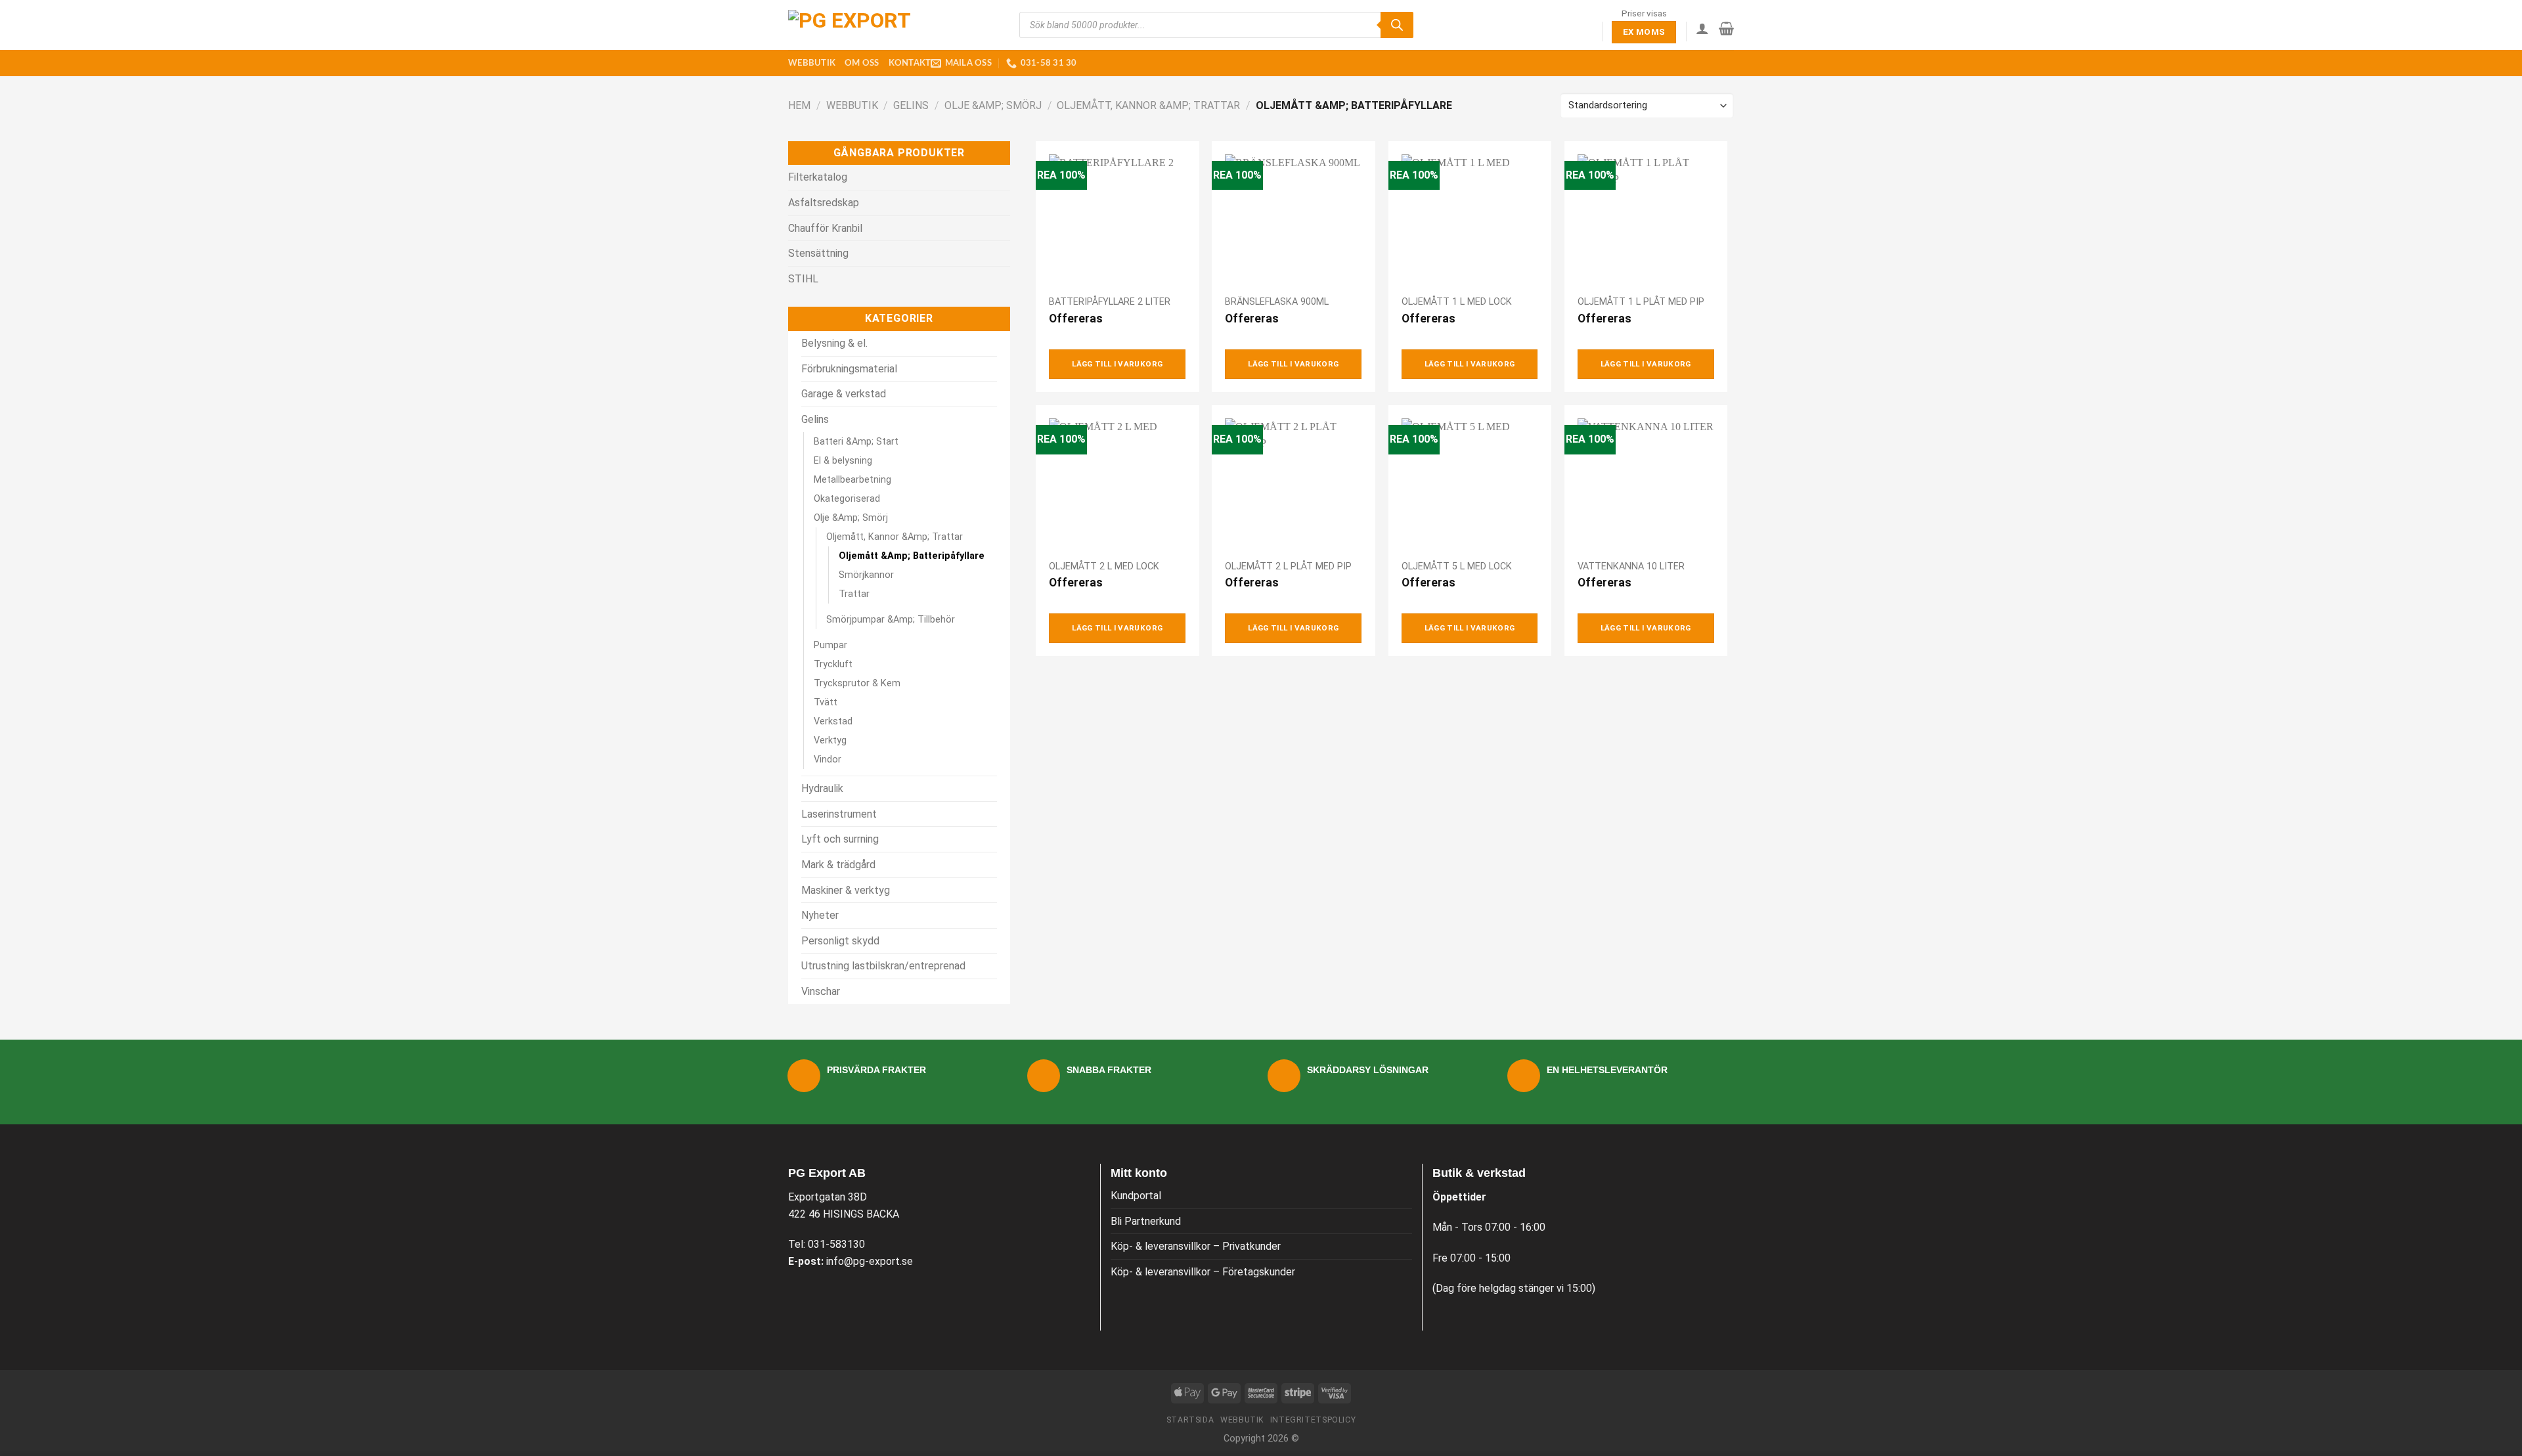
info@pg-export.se (870, 1261)
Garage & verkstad (844, 394)
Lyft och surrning (840, 839)
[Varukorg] (1726, 28)
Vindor (828, 760)
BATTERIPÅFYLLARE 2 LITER (1110, 302)
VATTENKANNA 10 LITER (1631, 566)
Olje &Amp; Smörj (993, 105)
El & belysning (843, 461)
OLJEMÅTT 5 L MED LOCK (1457, 566)
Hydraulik (822, 788)
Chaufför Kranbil (825, 228)
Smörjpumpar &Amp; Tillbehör (891, 620)
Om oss (862, 63)
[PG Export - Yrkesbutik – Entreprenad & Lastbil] (854, 25)
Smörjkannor (866, 575)
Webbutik (812, 63)
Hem (799, 105)
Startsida (1190, 1420)
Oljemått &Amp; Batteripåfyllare (912, 556)
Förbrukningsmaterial (849, 369)
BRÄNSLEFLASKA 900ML (1277, 302)
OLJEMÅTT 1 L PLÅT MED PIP (1641, 302)
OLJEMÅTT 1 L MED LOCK (1457, 302)
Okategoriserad (847, 499)
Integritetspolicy (1313, 1420)
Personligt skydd (840, 941)
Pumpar (830, 645)
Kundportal (1136, 1196)
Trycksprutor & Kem (857, 683)
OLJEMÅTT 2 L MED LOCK (1104, 566)
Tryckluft (833, 664)
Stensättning (818, 253)
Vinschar (821, 991)
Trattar (854, 594)
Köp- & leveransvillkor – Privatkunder (1196, 1246)
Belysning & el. (834, 343)
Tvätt (826, 702)
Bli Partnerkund (1146, 1221)
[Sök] (1397, 25)
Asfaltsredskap (824, 203)
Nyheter (820, 915)
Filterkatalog (818, 177)
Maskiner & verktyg (846, 890)
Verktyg (830, 740)
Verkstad (833, 721)
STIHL (803, 279)
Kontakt (910, 63)
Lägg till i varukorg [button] (1117, 364)
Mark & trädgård (838, 865)
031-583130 (836, 1244)
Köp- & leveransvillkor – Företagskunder (1203, 1272)
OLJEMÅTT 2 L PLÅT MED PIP (1288, 566)
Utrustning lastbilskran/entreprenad (883, 966)
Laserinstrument (839, 814)
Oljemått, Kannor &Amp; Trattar (1148, 105)
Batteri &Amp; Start (856, 442)
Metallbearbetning (852, 480)
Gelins (911, 105)
